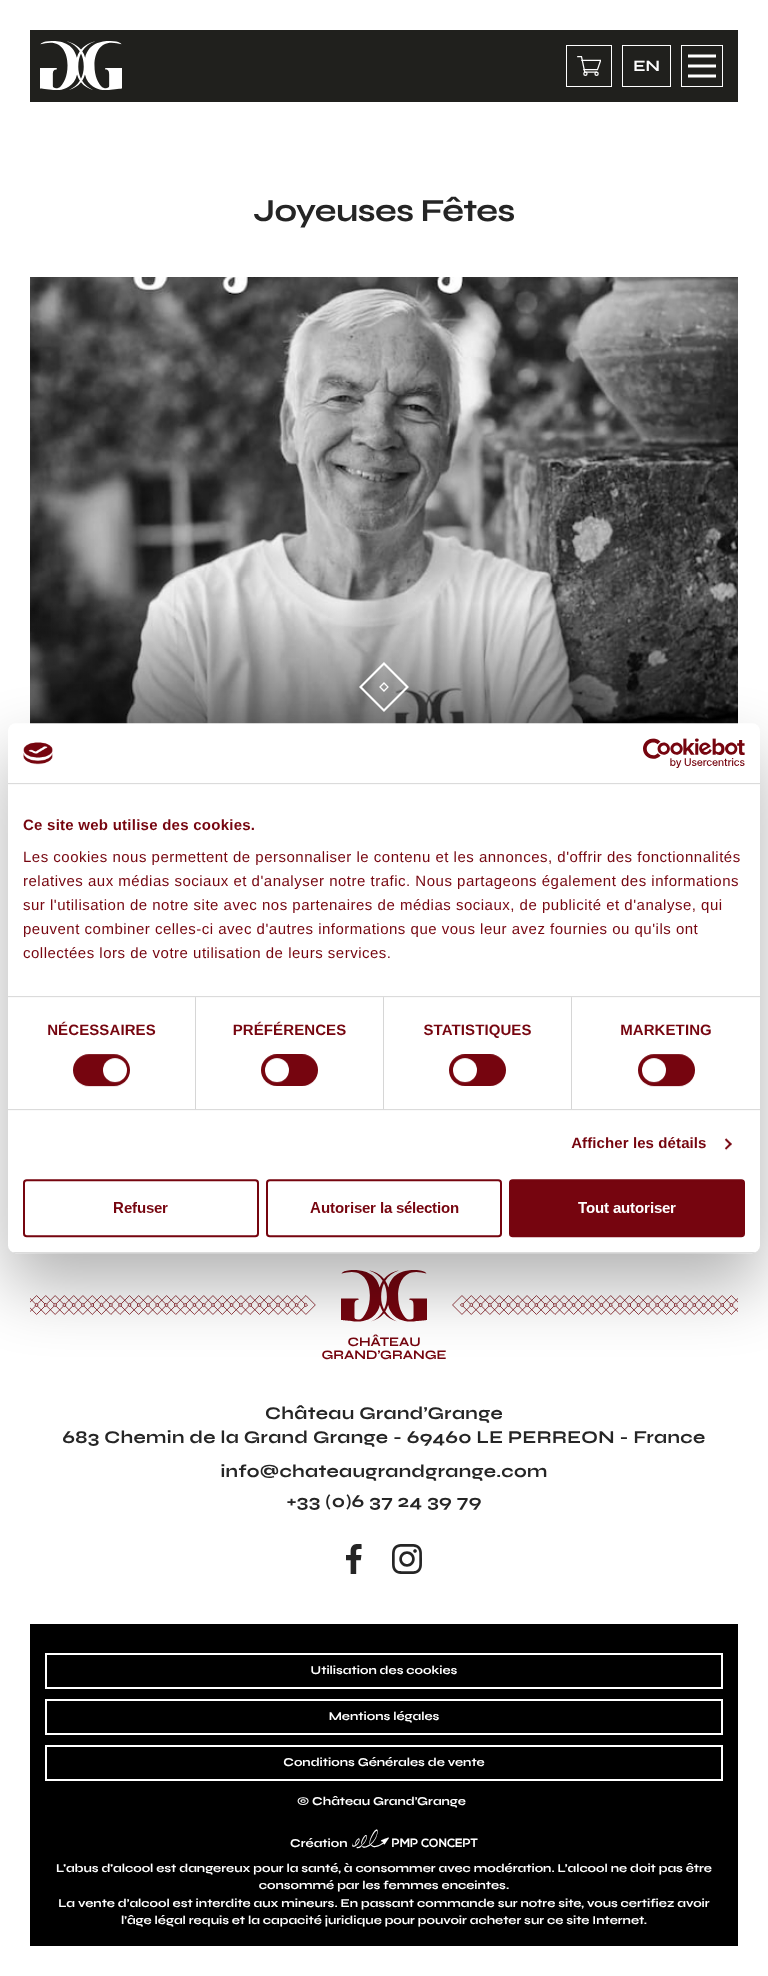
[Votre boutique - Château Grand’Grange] (589, 66)
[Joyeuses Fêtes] (384, 509)
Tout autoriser (627, 1207)
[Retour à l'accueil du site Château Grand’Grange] (81, 66)
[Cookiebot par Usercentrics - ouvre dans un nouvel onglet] (657, 753)
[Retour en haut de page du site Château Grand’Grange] (735, 1943)
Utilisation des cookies (384, 1671)
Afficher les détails (638, 1143)
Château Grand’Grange (389, 1802)
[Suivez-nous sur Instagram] (407, 1559)
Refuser (140, 1207)
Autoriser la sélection (384, 1207)
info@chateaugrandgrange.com (383, 1471)
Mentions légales (384, 1717)
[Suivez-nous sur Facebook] (354, 1559)
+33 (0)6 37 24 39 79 (383, 1501)
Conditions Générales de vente (383, 1763)
